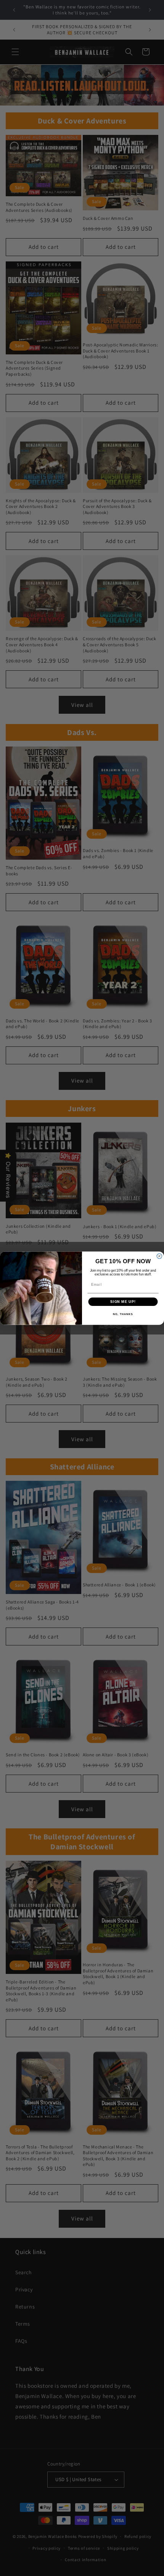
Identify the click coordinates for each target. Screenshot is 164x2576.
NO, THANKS (123, 1314)
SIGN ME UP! (123, 1302)
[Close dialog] (159, 1256)
